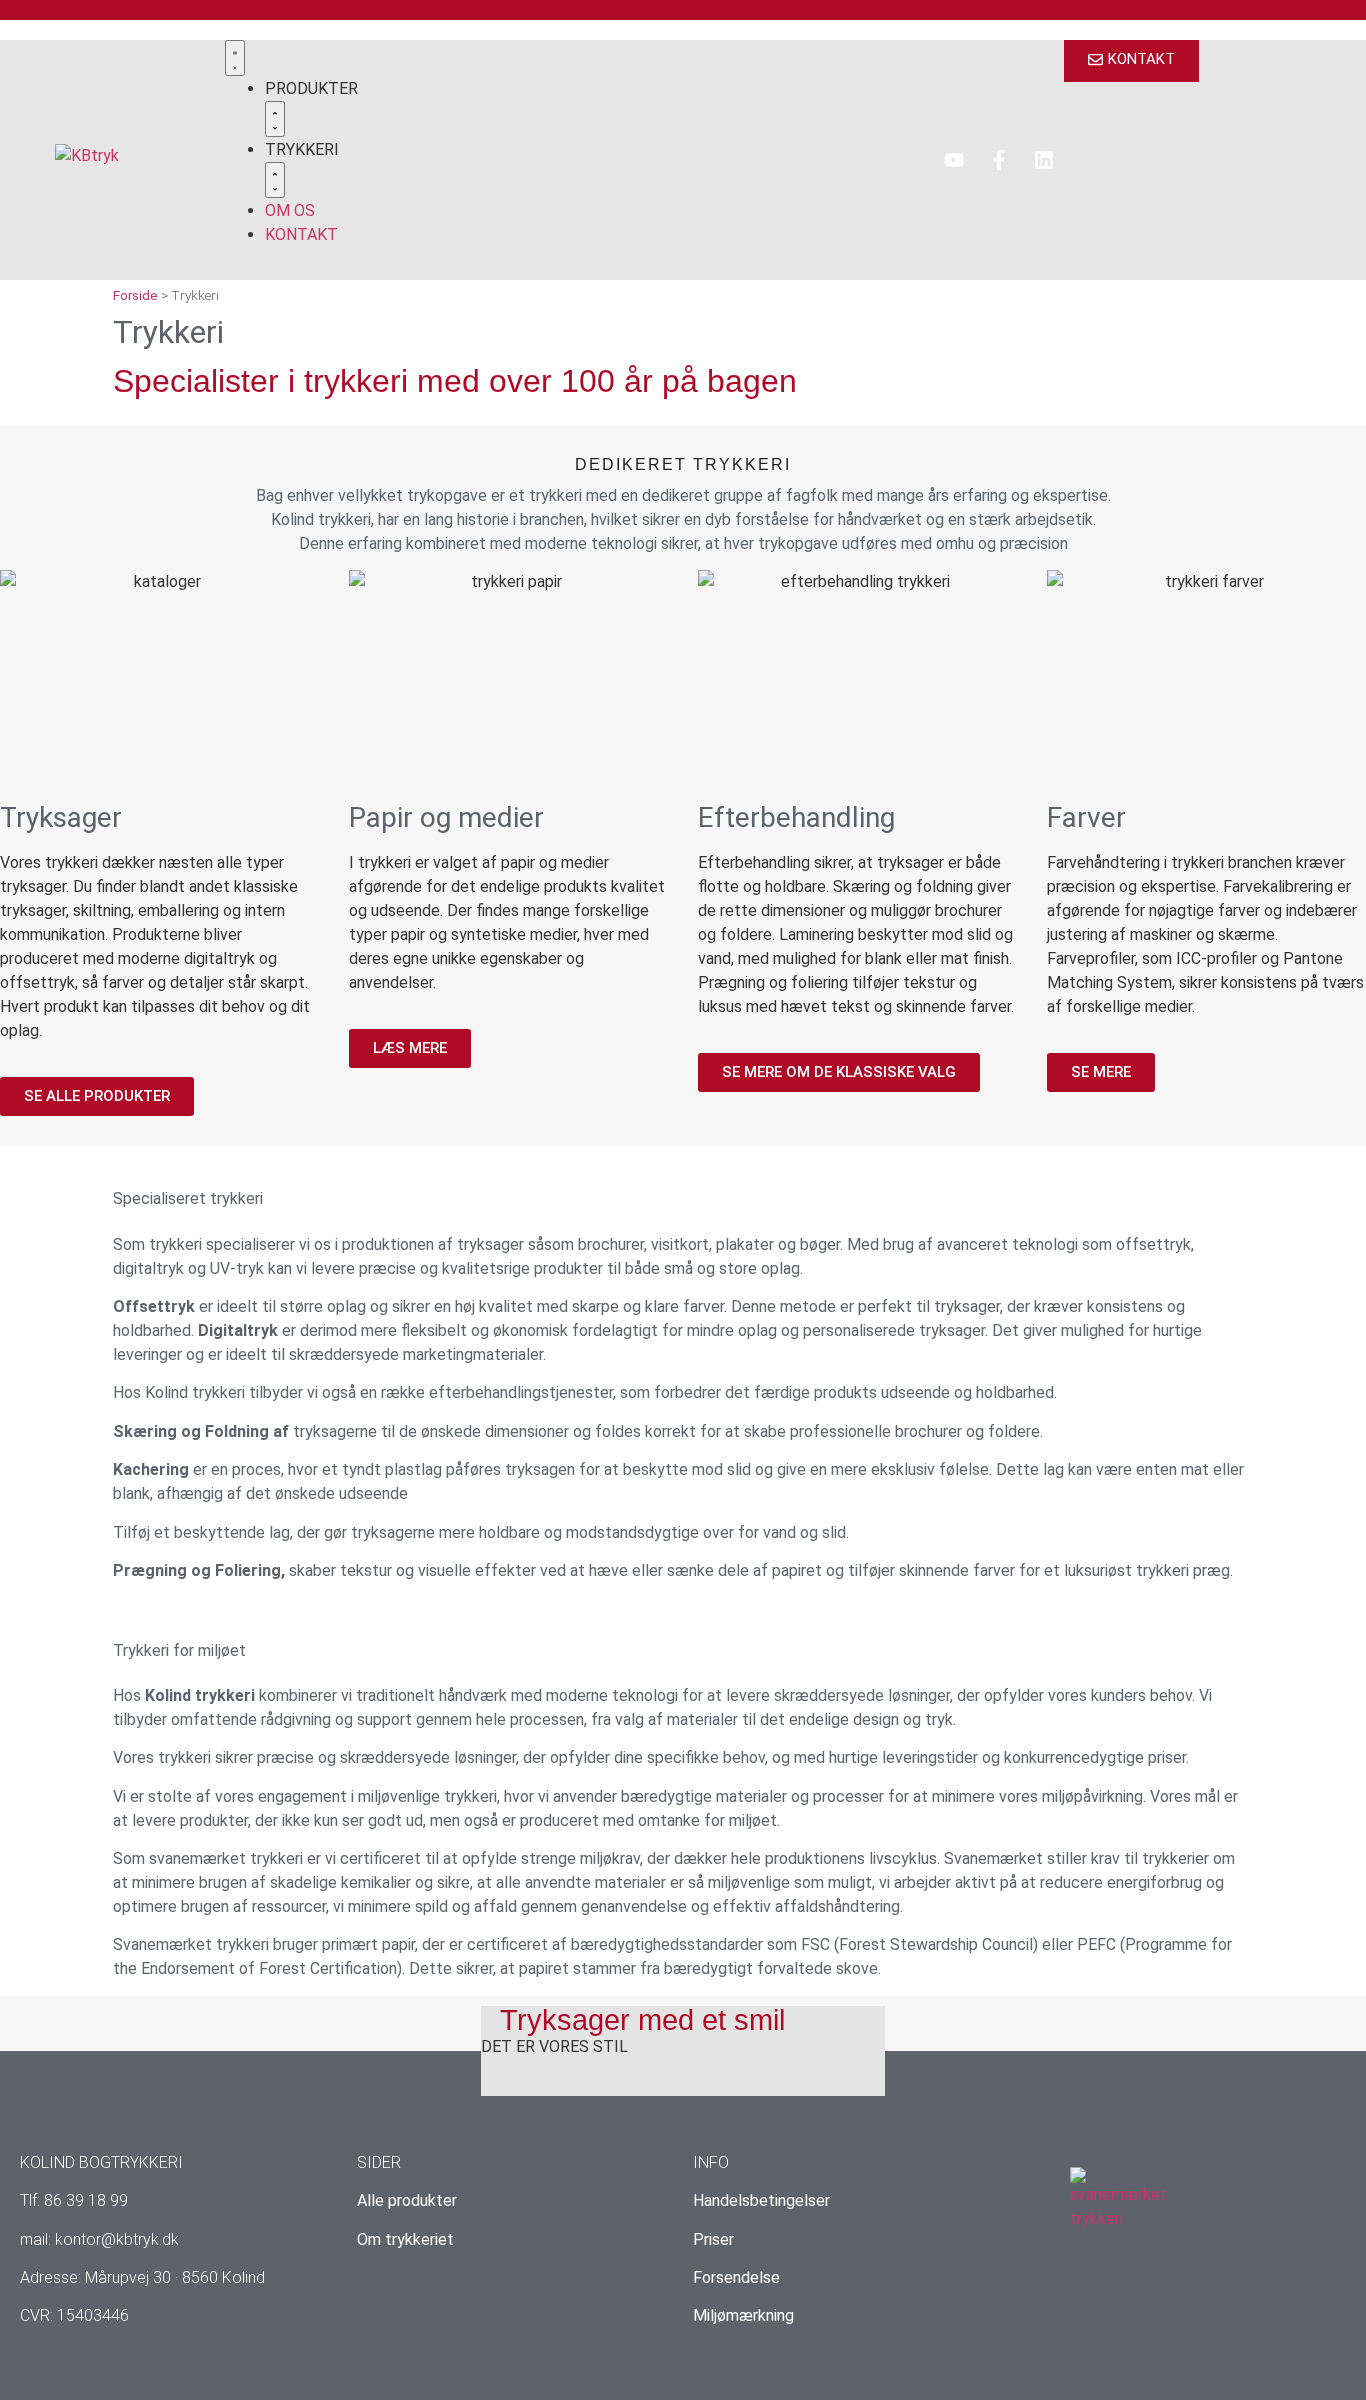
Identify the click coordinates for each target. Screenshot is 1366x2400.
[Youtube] (954, 160)
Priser (713, 2239)
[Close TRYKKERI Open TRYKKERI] (275, 180)
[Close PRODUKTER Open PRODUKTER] (275, 119)
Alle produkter (407, 2200)
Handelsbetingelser (761, 2200)
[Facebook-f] (999, 160)
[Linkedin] (1044, 160)
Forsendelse (736, 2277)
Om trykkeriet (405, 2239)
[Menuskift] (235, 58)
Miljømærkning (743, 2315)
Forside (135, 295)
